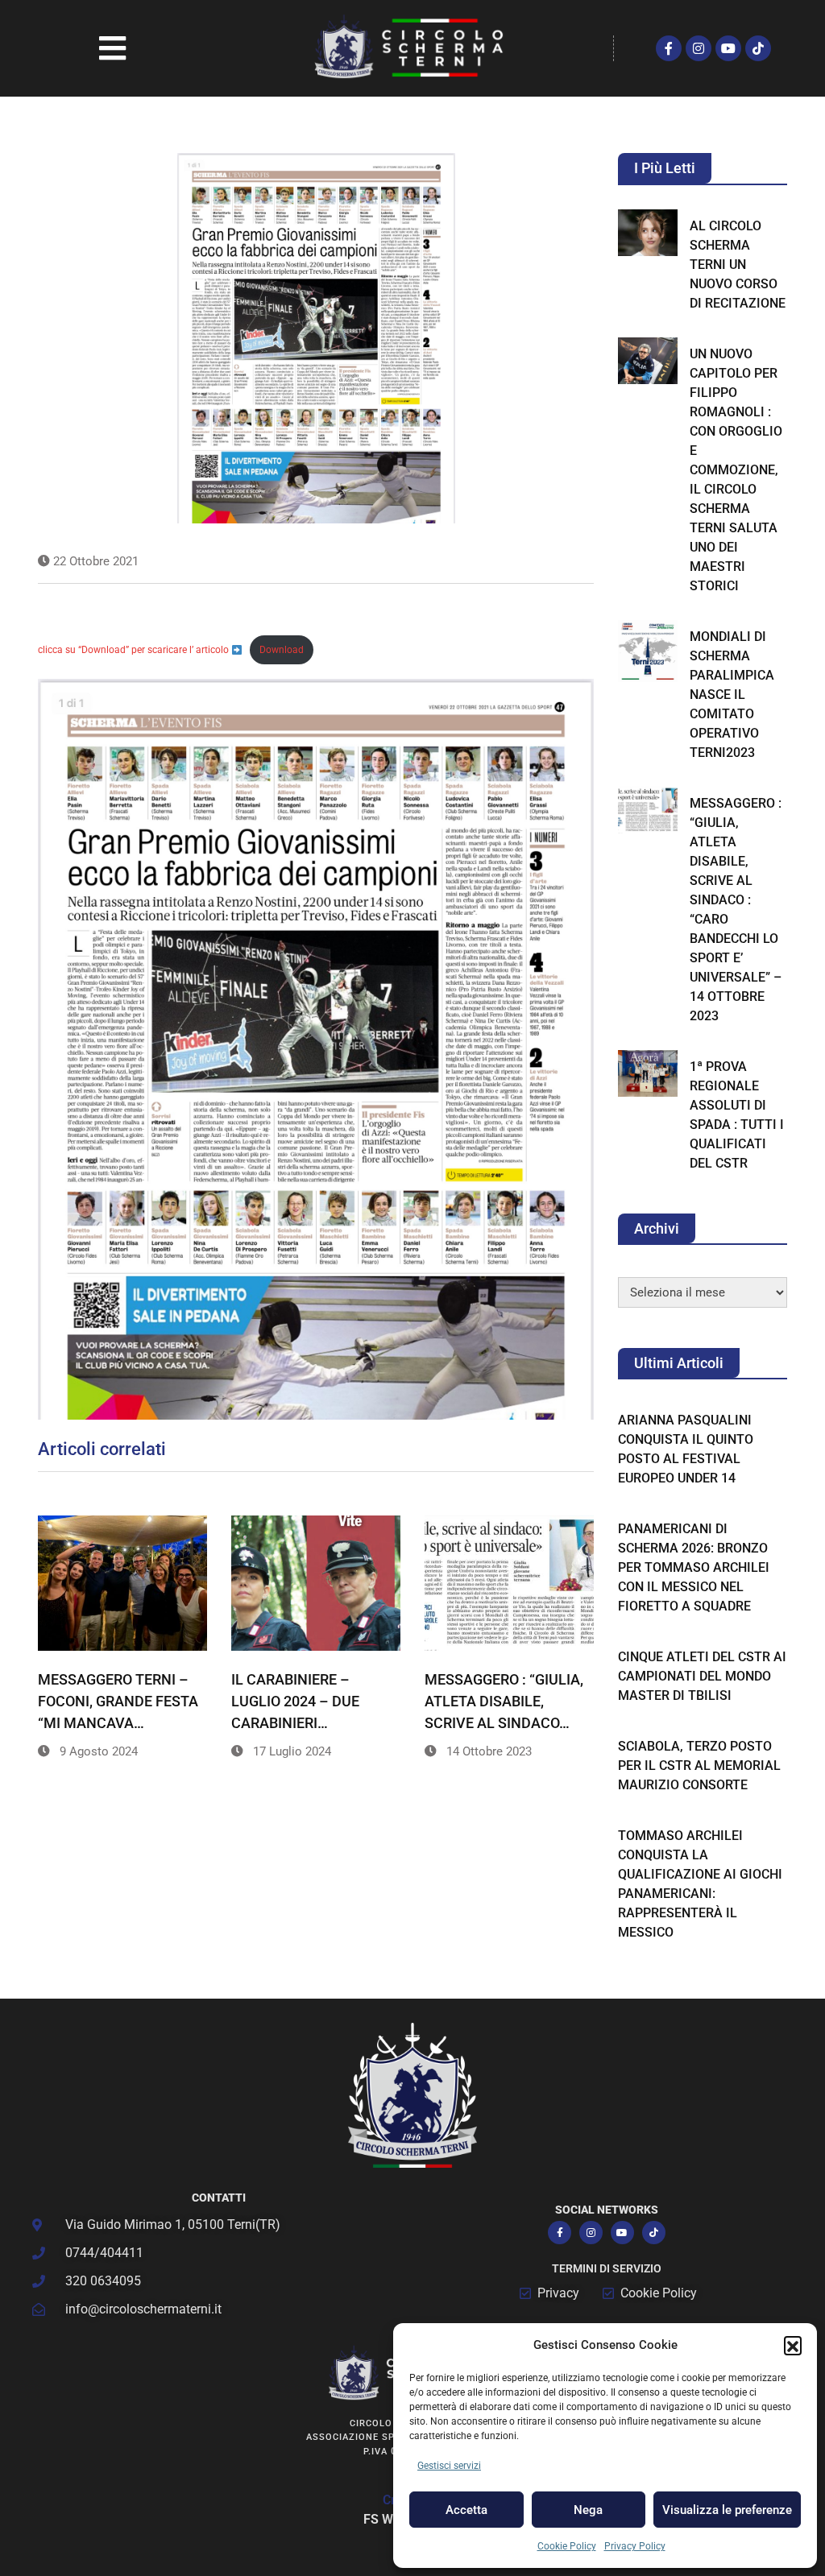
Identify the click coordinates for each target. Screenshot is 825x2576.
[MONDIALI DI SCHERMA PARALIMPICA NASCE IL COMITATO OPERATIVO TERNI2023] (648, 651)
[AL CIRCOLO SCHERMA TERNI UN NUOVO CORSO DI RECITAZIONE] (648, 233)
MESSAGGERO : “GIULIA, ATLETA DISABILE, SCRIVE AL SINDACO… (504, 1701)
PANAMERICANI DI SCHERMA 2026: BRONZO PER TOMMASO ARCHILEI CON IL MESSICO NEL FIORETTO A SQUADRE (694, 1567)
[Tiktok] (758, 48)
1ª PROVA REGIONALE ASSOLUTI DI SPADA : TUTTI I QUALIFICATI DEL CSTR (737, 1115)
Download (282, 650)
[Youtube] (728, 48)
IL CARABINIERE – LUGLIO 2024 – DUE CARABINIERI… (295, 1701)
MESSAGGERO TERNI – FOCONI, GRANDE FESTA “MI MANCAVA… (118, 1701)
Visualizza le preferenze (727, 2510)
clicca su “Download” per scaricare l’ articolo (135, 650)
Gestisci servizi (449, 2466)
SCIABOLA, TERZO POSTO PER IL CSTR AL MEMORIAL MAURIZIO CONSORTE (699, 1766)
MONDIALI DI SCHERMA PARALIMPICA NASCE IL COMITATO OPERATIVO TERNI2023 (732, 695)
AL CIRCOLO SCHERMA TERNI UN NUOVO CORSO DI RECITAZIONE (738, 265)
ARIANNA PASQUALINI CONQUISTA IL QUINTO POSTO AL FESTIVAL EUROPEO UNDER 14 (686, 1449)
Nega (588, 2510)
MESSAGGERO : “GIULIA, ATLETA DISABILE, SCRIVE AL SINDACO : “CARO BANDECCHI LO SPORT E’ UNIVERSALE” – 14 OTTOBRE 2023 (736, 910)
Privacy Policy (635, 2546)
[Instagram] (699, 48)
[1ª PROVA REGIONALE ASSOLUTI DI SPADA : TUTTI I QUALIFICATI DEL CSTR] (648, 1074)
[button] (793, 2345)
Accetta (466, 2510)
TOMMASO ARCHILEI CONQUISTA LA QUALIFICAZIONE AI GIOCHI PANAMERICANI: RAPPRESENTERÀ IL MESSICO (700, 1884)
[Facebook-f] (669, 48)
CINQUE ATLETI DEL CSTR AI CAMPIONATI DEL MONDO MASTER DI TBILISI (702, 1676)
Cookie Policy (567, 2546)
